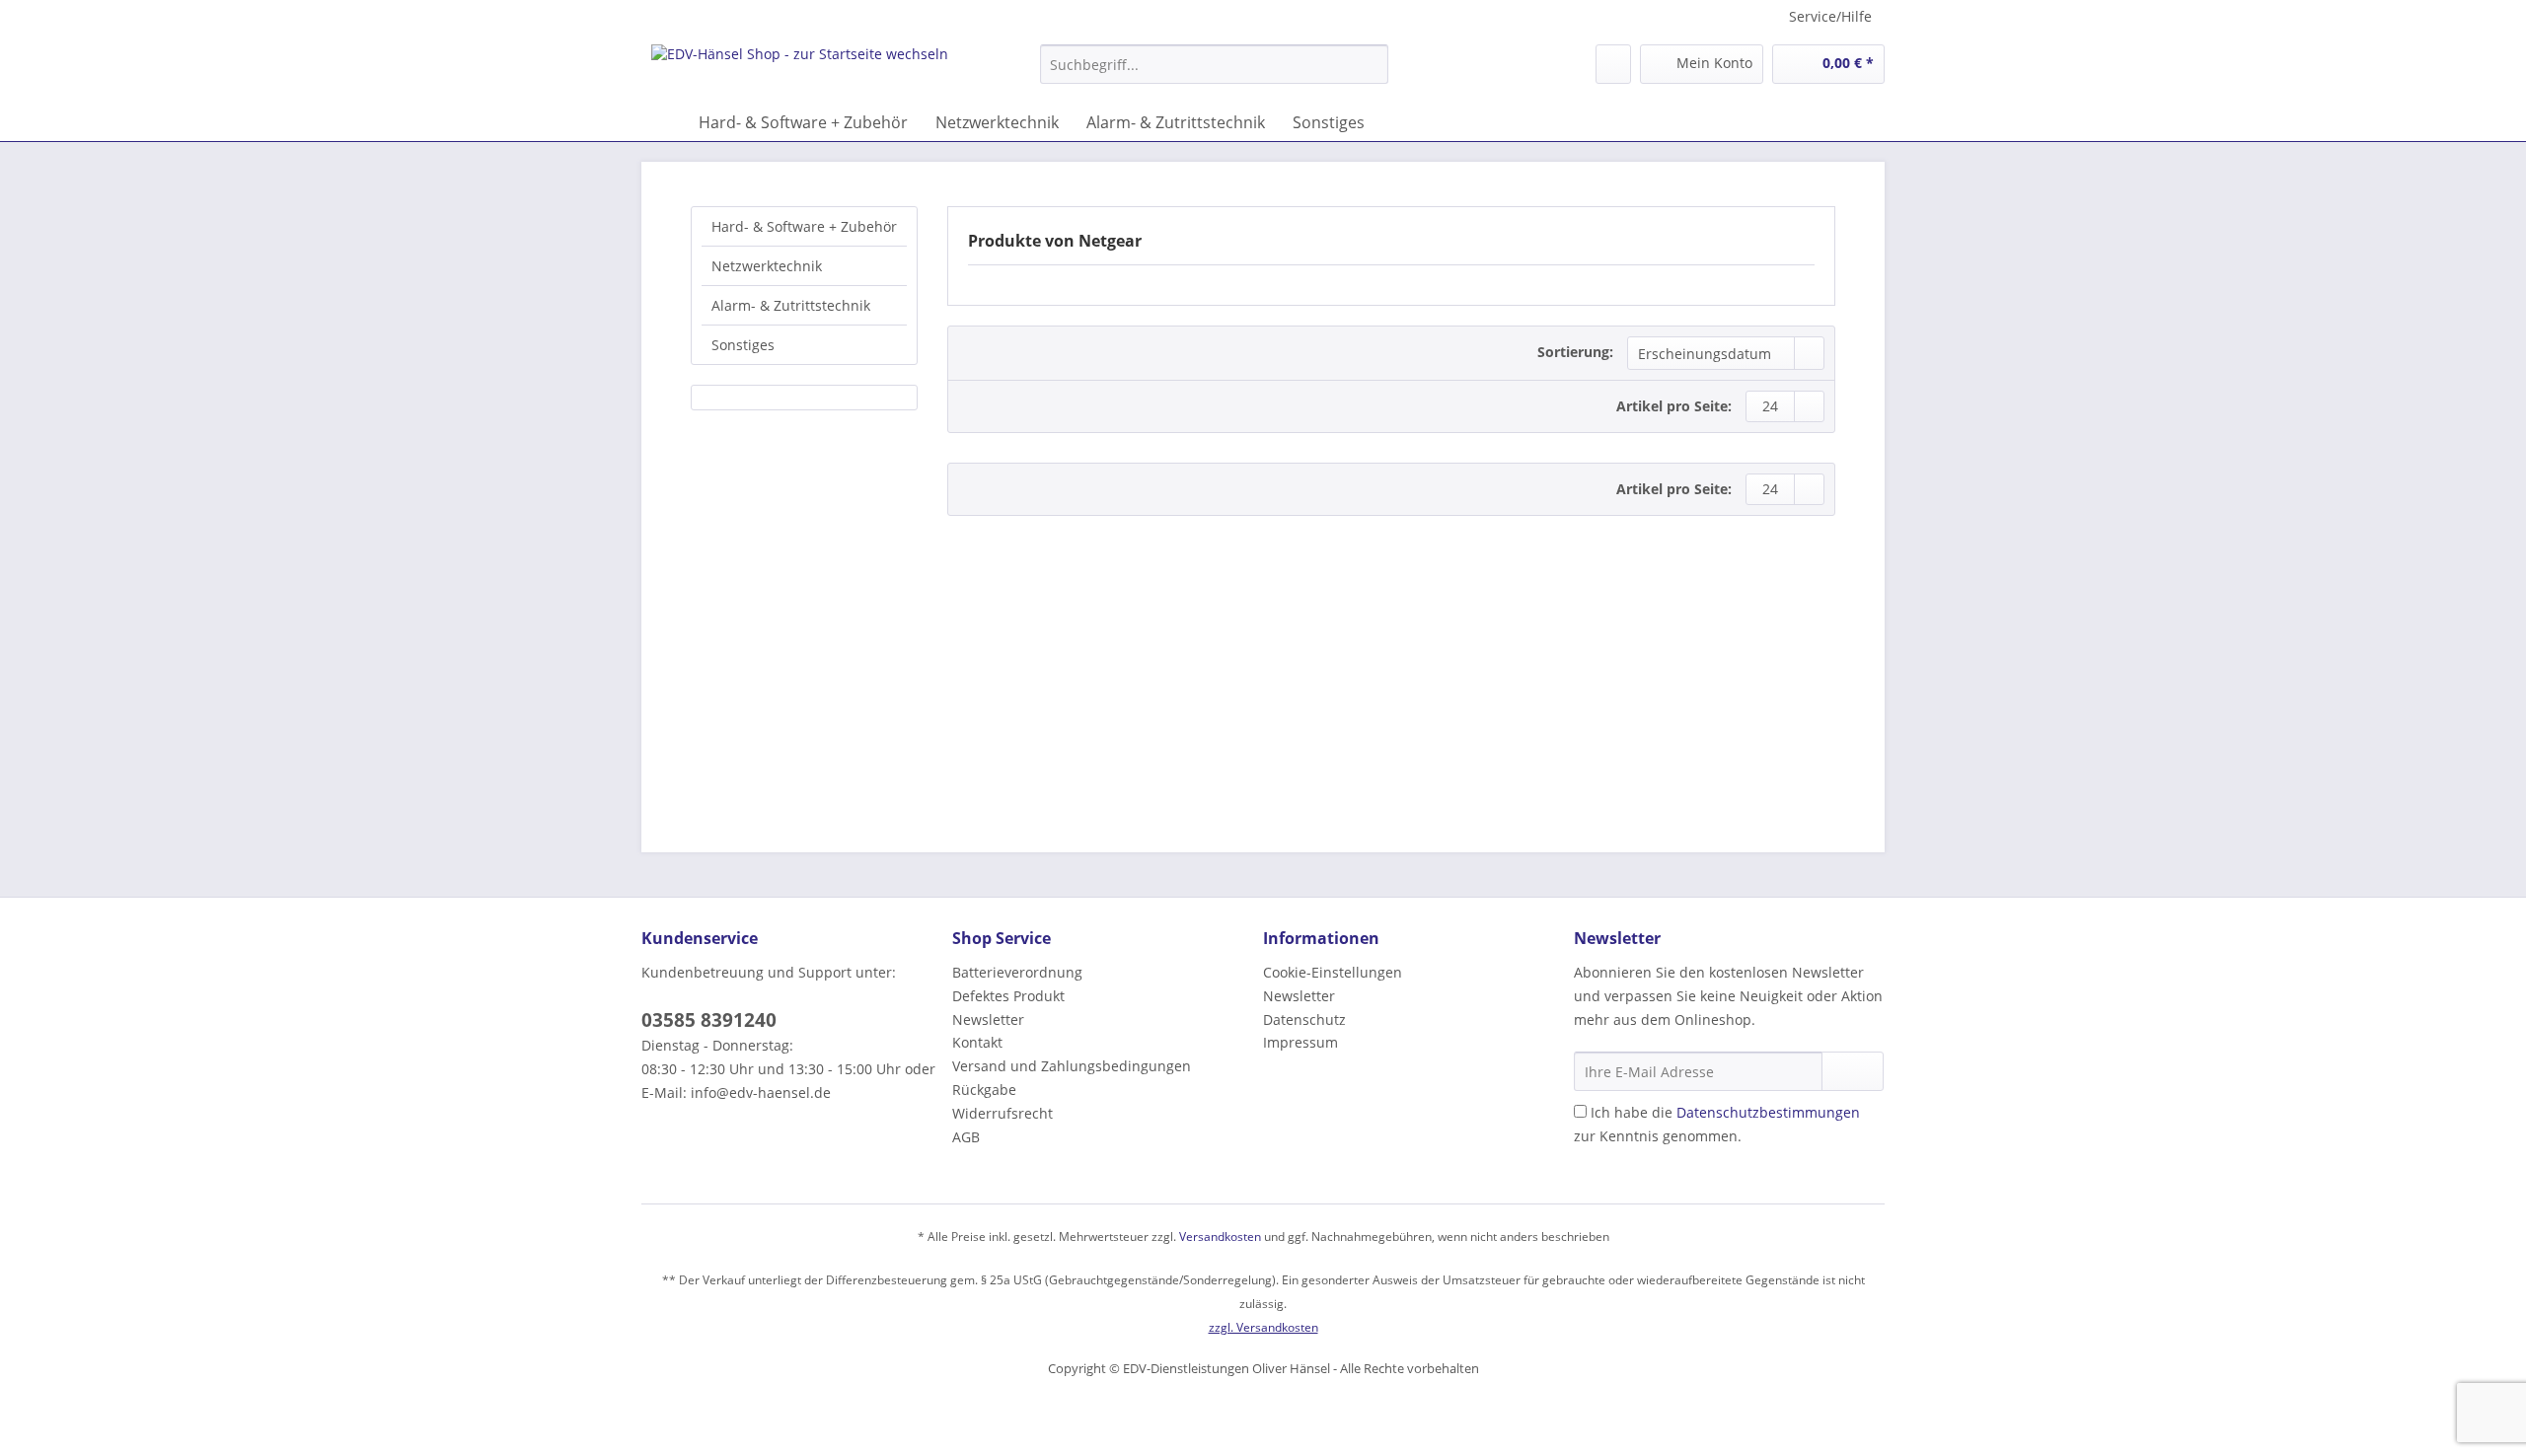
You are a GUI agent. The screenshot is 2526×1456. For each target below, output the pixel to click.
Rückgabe (984, 1090)
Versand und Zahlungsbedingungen (1072, 1066)
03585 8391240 (709, 1020)
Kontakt (977, 1042)
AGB (966, 1137)
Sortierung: (1575, 352)
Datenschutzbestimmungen (1768, 1112)
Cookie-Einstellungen (1333, 972)
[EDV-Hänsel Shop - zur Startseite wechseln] (800, 69)
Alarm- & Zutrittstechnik (791, 305)
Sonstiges (743, 345)
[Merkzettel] (1613, 64)
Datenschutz (1304, 1019)
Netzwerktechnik (767, 266)
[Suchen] (1370, 64)
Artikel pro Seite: (1674, 406)
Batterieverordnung (1017, 972)
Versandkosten (1220, 1237)
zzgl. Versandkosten (1263, 1327)
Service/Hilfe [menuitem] (1830, 16)
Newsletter (988, 1019)
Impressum (1300, 1042)
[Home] (661, 122)
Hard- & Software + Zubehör (804, 226)
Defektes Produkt (1008, 996)
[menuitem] (1214, 73)
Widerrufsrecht (1003, 1113)
